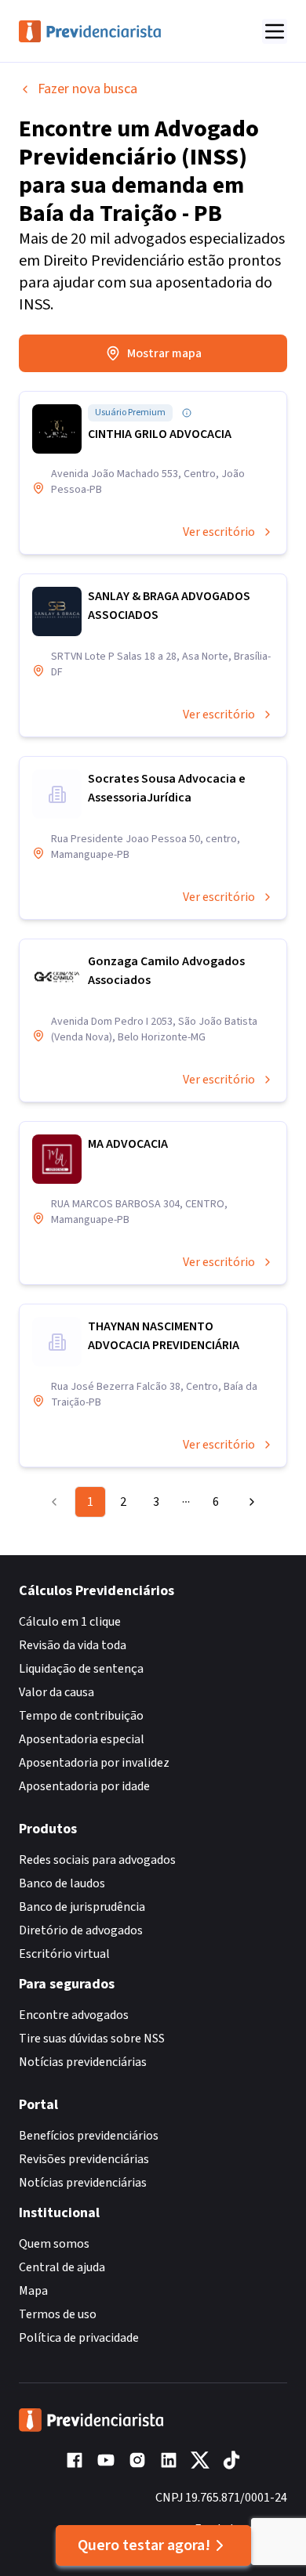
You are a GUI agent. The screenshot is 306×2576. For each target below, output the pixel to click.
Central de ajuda (62, 2267)
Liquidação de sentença (81, 1669)
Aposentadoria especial (82, 1739)
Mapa (33, 2291)
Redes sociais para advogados (97, 1860)
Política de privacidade (79, 2338)
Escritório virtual (64, 1954)
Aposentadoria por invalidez (94, 1763)
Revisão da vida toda (73, 1645)
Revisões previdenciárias (84, 2159)
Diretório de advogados (81, 1930)
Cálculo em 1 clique (70, 1622)
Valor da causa (56, 1692)
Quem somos (54, 2244)
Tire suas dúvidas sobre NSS (92, 2039)
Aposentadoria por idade (84, 1786)
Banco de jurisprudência (82, 1907)
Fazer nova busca (87, 89)
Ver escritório (219, 532)
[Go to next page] (248, 1502)
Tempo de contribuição (81, 1716)
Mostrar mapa (164, 353)
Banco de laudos (62, 1883)
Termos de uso (58, 2314)
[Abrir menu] (275, 31)
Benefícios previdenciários (89, 2136)
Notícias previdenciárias (83, 2062)
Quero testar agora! (144, 2545)
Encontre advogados (74, 2015)
